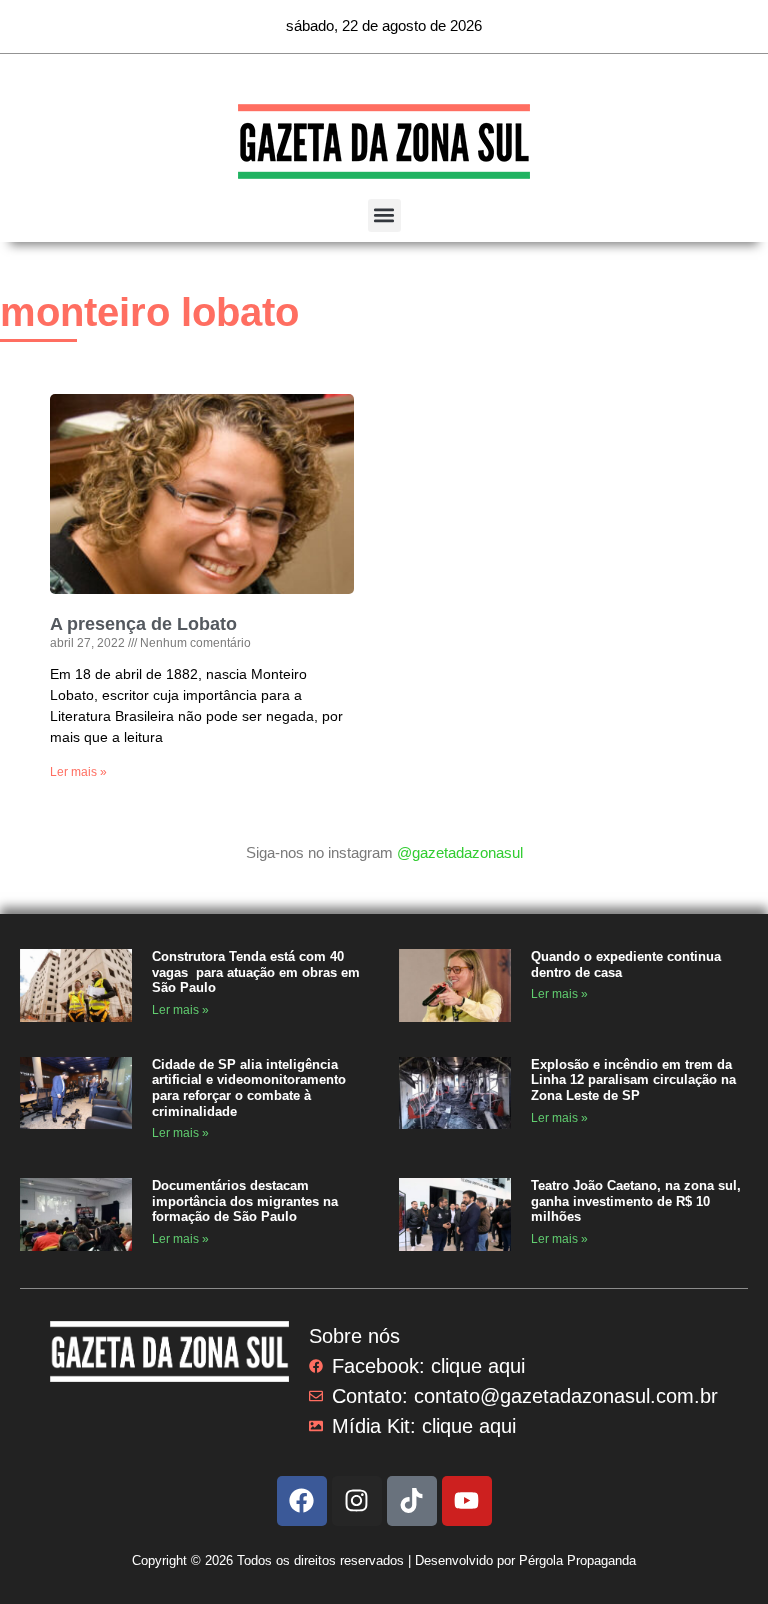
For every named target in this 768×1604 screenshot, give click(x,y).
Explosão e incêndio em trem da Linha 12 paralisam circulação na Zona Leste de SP (633, 1080)
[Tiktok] (412, 1501)
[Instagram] (357, 1501)
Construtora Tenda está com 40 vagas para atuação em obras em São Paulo (256, 972)
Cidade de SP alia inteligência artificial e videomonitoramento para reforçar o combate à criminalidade (249, 1088)
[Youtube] (467, 1501)
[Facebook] (302, 1501)
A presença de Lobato (143, 624)
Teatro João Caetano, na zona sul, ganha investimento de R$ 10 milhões (636, 1201)
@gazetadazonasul (460, 852)
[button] (384, 215)
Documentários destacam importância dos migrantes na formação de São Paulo (245, 1201)
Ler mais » (78, 772)
